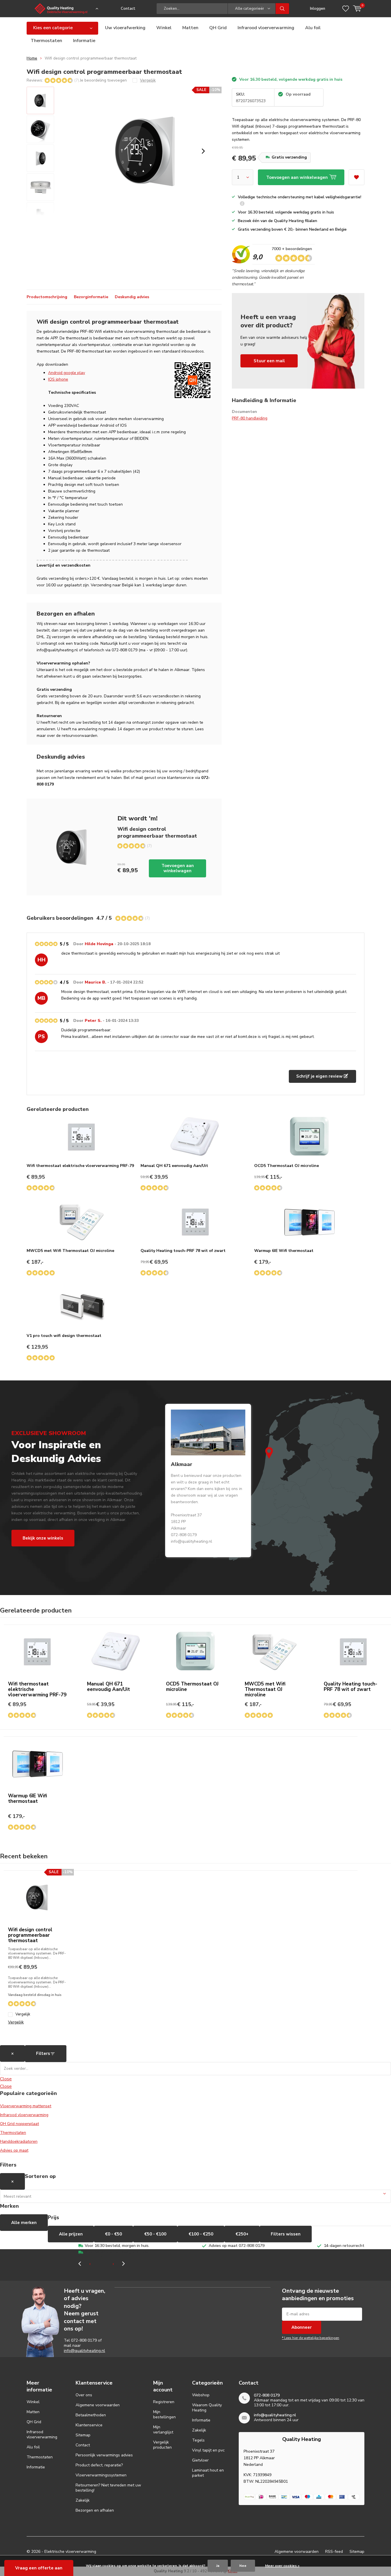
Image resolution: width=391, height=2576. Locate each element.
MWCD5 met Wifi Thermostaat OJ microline (70, 1251)
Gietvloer (200, 2460)
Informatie (84, 41)
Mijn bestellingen (164, 2414)
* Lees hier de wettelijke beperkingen (311, 2338)
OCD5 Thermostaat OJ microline (287, 1166)
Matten (190, 28)
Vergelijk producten (162, 2445)
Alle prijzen (71, 2234)
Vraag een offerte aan (39, 2568)
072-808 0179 (84, 2340)
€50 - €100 (155, 2234)
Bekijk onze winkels (43, 1538)
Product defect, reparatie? (99, 2465)
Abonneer (302, 2327)
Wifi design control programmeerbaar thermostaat (30, 1935)
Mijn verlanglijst (163, 2430)
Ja (218, 2566)
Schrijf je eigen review (320, 1076)
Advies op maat (14, 2150)
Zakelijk (83, 2500)
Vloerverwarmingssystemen (101, 2475)
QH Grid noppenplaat (19, 2124)
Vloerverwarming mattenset (26, 2106)
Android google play (67, 373)
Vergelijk (23, 2014)
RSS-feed (334, 2552)
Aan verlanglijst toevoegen (357, 177)
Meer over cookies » (282, 2566)
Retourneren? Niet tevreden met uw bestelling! (108, 2488)
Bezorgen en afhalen (95, 2510)
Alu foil (313, 28)
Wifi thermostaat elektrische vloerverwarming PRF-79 (80, 1166)
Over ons (84, 2395)
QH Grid (218, 28)
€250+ (242, 2234)
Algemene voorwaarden (98, 2405)
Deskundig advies (132, 297)
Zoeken (283, 9)
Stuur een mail (269, 361)
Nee (243, 2566)
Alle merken (24, 2223)
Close (6, 2079)
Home (32, 58)
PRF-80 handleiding (250, 418)
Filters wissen (286, 2234)
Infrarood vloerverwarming (266, 28)
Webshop (201, 2395)
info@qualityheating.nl (84, 2351)
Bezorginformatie (91, 297)
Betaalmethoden (91, 2415)
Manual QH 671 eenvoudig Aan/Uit (174, 1166)
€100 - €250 (201, 2234)
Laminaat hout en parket (208, 2473)
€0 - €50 (113, 2234)
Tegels (198, 2440)
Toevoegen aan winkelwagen (178, 868)
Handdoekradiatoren (19, 2141)
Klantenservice (89, 2425)
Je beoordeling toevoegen (103, 80)
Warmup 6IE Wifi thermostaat (284, 1251)
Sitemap (83, 2435)
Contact (128, 9)
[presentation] (203, 151)
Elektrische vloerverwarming (70, 2552)
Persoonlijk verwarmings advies (104, 2455)
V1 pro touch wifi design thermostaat (64, 1336)
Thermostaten (46, 41)
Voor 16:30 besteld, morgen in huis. (117, 2246)
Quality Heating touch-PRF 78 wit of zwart (183, 1251)
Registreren (164, 2402)
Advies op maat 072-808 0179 (237, 2246)
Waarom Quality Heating (207, 2408)
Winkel (164, 28)
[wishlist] (346, 9)
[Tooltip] (242, 204)
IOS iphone (58, 379)
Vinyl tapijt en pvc (208, 2450)
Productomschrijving (47, 297)
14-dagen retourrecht (344, 2246)
